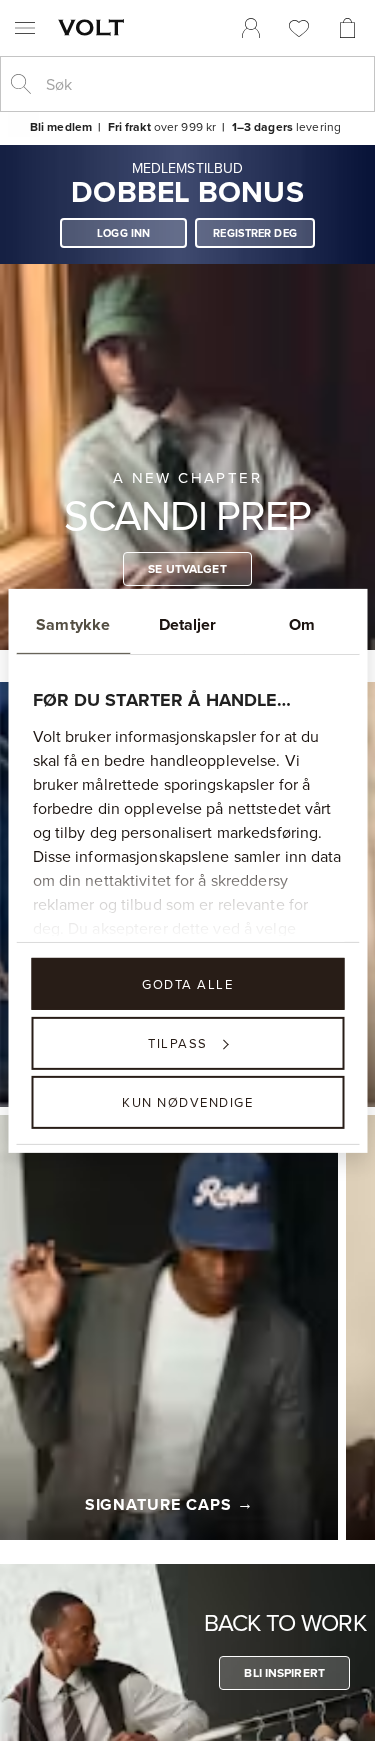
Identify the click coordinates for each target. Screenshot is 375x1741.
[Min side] (251, 28)
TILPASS (178, 1043)
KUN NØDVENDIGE (187, 1102)
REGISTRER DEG (255, 233)
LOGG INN (123, 233)
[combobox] (203, 84)
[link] (251, 28)
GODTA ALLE (187, 983)
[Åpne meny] (25, 28)
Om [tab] (302, 623)
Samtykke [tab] (73, 623)
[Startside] (95, 27)
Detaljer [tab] (188, 623)
